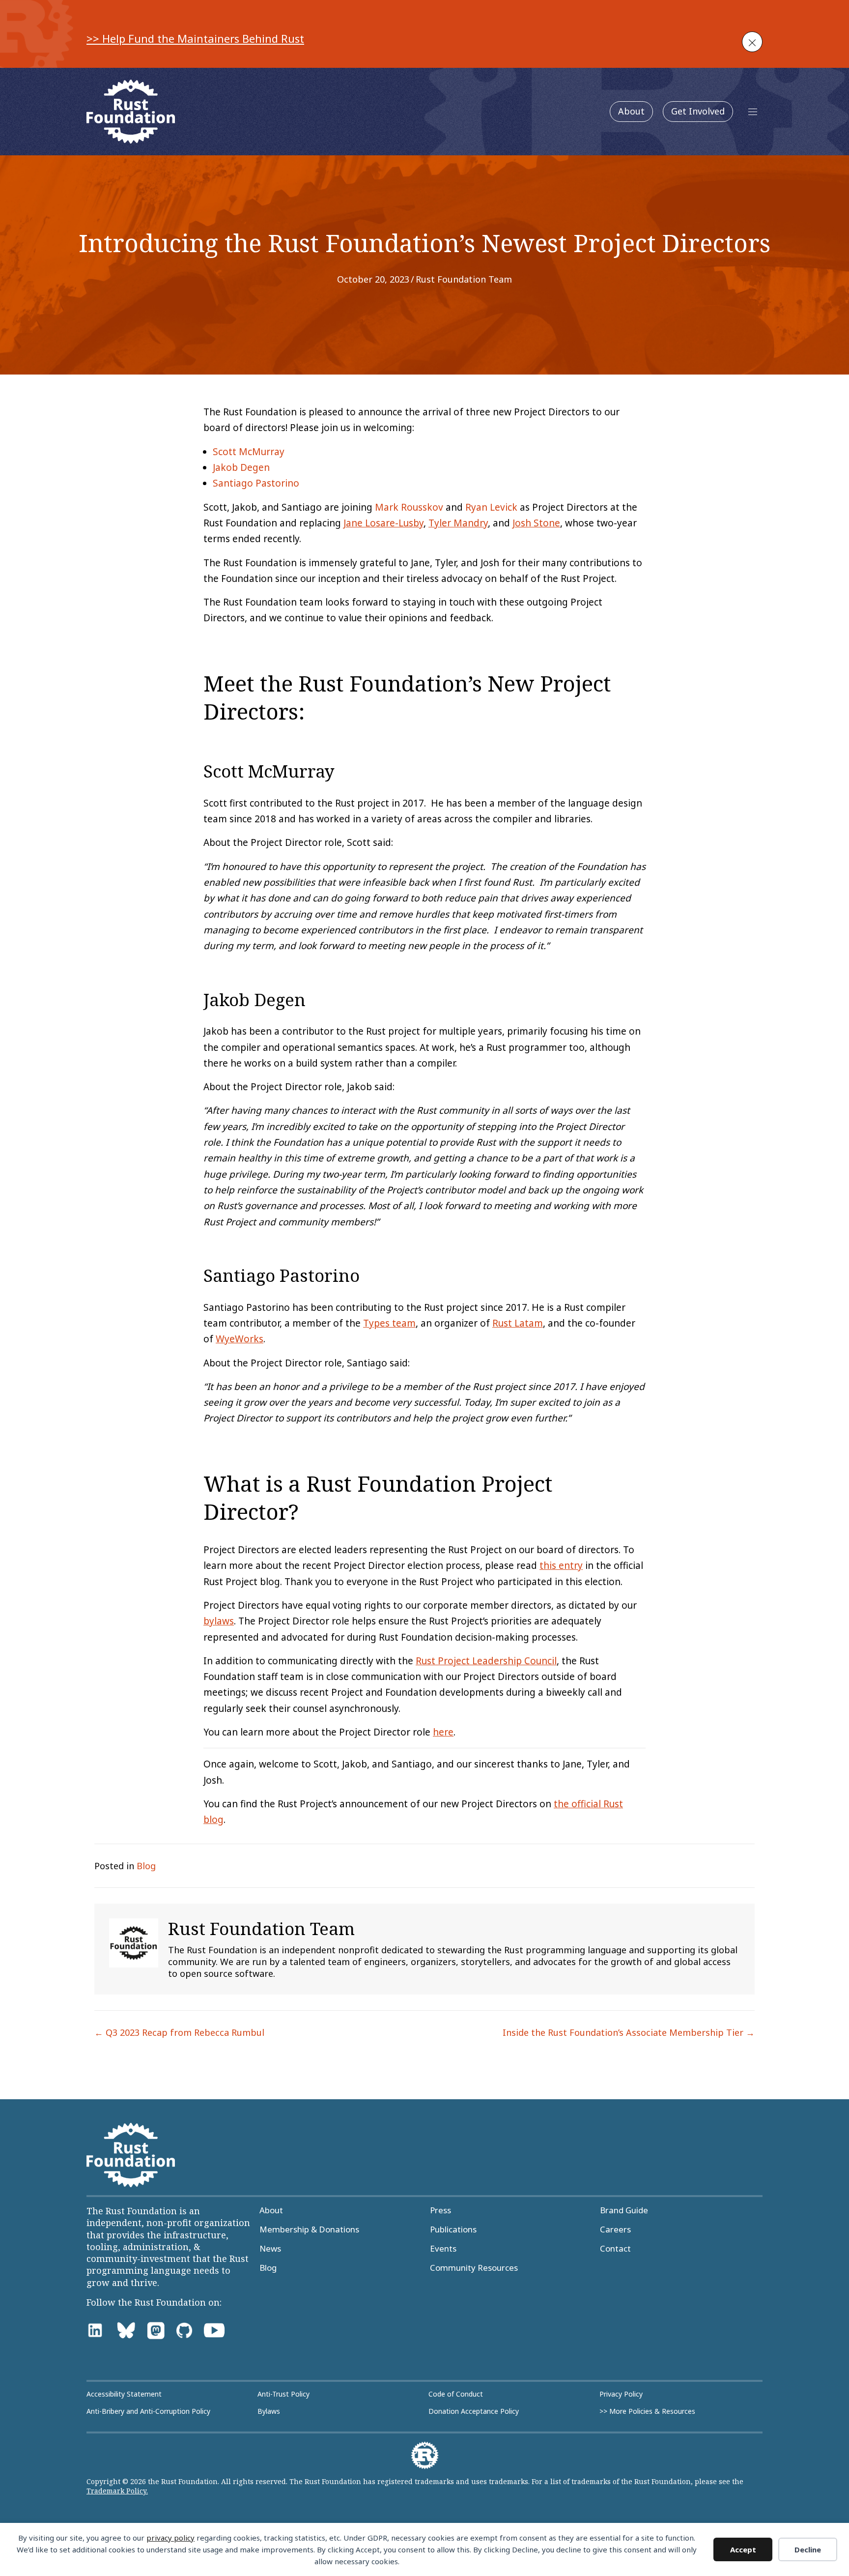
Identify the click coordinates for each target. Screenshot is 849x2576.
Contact (615, 2249)
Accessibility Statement (124, 2394)
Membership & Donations (309, 2229)
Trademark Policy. (117, 2491)
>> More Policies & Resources (647, 2411)
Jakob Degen (241, 467)
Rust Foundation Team (464, 279)
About (631, 111)
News (270, 2249)
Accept (743, 2549)
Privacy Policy (621, 2394)
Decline (808, 2549)
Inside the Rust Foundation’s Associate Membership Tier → (629, 2032)
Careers (615, 2229)
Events (443, 2249)
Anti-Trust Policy (283, 2394)
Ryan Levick (491, 507)
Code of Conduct (456, 2394)
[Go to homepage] (131, 112)
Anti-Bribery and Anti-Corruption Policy (148, 2411)
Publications (453, 2229)
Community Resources (474, 2268)
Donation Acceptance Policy (474, 2411)
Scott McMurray (249, 452)
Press (440, 2210)
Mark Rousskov (409, 507)
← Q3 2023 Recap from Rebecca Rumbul (179, 2032)
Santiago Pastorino (256, 483)
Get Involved (698, 111)
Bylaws (269, 2411)
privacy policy (170, 2538)
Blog (146, 1866)
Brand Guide (624, 2210)
